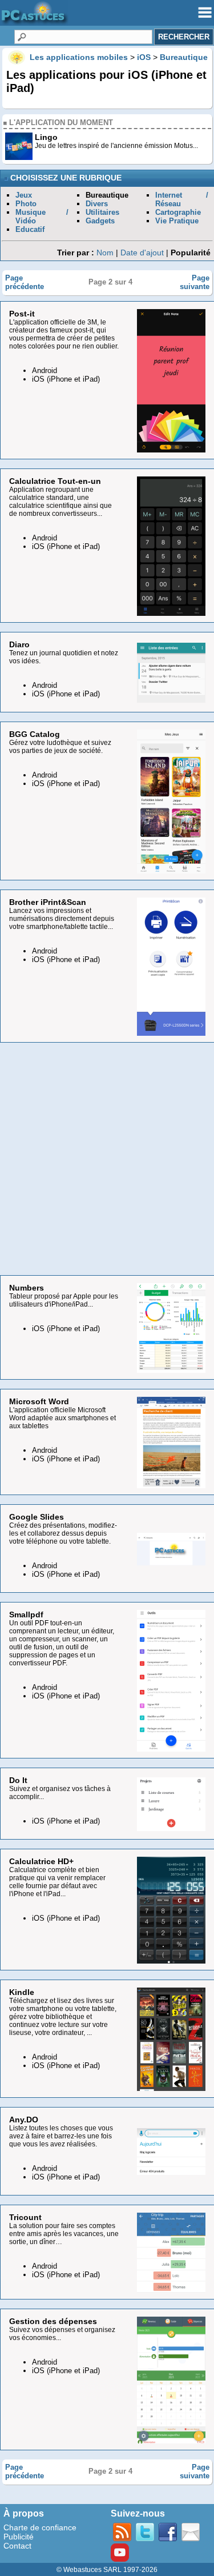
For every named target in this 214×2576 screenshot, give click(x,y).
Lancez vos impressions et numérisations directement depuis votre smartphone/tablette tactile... (62, 919)
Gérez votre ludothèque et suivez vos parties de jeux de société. (60, 747)
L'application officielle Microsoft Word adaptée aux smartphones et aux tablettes (62, 1418)
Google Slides (37, 1517)
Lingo (46, 137)
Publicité (19, 2537)
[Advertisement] (107, 1159)
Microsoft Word (39, 1401)
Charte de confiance (40, 2527)
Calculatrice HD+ (41, 1861)
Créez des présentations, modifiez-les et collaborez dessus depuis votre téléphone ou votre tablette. (63, 1533)
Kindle (22, 1992)
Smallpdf (26, 1614)
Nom (105, 253)
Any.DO (24, 2120)
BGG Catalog (35, 734)
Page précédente (25, 282)
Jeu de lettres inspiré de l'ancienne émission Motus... (116, 146)
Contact (17, 2546)
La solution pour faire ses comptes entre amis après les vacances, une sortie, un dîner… (64, 2234)
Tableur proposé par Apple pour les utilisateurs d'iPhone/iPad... (64, 1300)
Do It (18, 1780)
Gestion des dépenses (53, 2321)
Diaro (19, 644)
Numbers (27, 1288)
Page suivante (195, 282)
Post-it (22, 314)
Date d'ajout (142, 253)
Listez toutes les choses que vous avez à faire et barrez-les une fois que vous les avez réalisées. (61, 2136)
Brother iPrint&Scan (48, 902)
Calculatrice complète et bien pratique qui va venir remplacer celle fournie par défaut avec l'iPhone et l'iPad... (57, 1882)
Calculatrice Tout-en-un (55, 481)
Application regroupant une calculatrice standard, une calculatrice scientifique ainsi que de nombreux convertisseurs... (60, 502)
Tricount (25, 2217)
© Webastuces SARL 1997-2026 (107, 2570)
